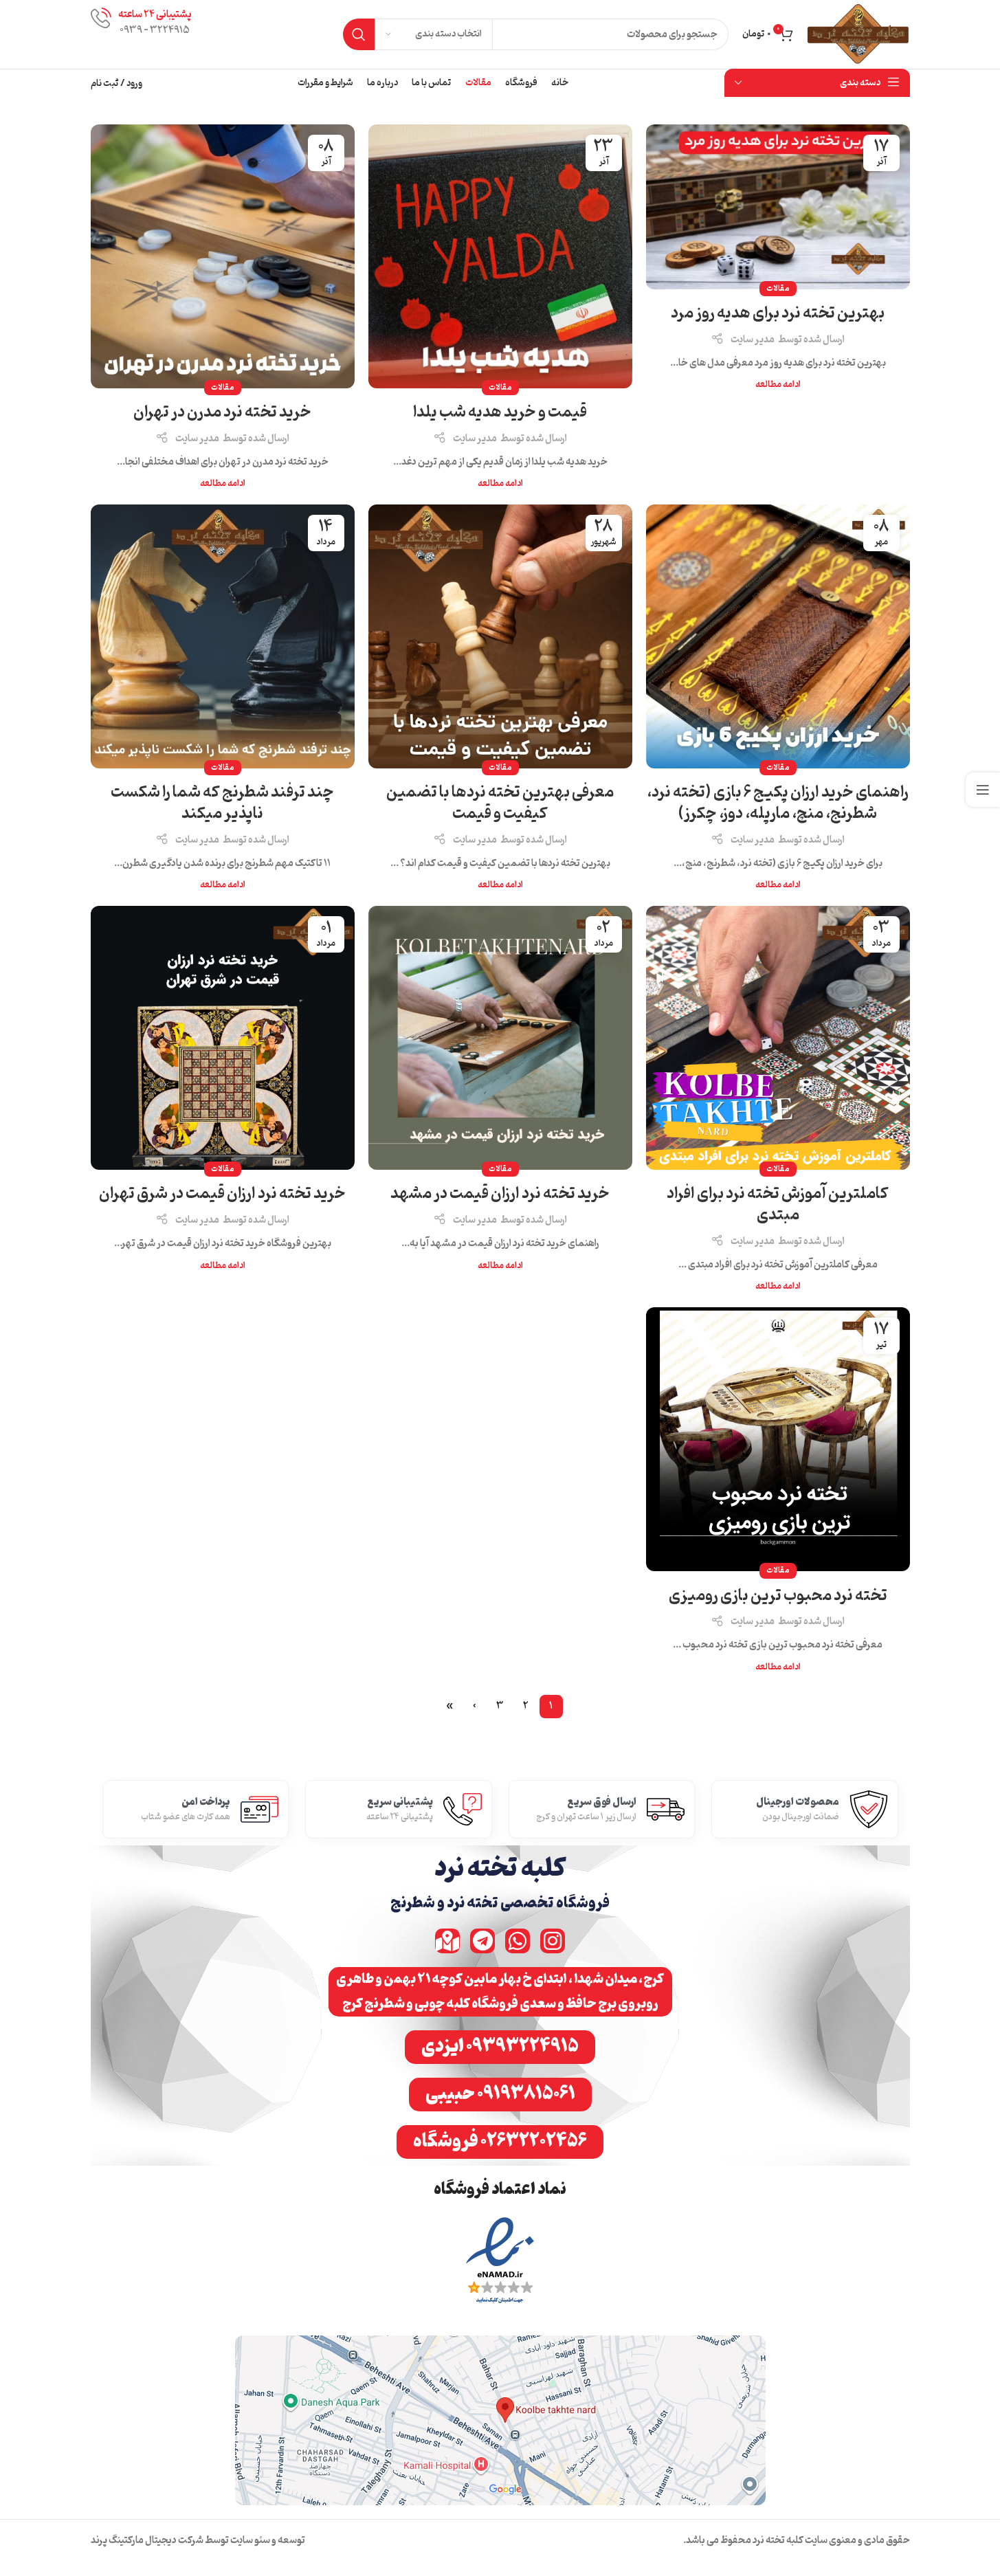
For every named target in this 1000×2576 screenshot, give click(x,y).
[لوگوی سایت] (858, 35)
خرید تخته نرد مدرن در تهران (222, 412)
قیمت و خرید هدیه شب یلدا (500, 412)
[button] (500, 1992)
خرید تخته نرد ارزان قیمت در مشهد (500, 1194)
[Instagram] (553, 1941)
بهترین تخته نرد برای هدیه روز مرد (778, 313)
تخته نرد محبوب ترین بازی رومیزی (778, 1596)
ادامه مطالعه (778, 385)
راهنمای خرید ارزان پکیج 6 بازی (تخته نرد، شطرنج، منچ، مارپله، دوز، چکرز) (778, 803)
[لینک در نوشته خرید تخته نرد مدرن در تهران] (223, 256)
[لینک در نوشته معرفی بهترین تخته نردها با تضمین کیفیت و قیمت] (500, 636)
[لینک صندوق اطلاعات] (141, 34)
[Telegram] (482, 1941)
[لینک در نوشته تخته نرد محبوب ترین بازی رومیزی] (778, 1439)
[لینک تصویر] (500, 2262)
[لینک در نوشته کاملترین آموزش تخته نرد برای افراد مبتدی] (778, 1038)
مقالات (778, 289)
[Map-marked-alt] (447, 1941)
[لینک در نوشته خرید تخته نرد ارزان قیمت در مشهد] (500, 1038)
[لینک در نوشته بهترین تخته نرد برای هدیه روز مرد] (778, 207)
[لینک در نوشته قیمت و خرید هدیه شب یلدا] (500, 256)
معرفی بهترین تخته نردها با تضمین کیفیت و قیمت (500, 803)
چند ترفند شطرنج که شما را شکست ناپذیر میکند (222, 803)
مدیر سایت (753, 340)
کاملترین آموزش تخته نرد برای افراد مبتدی (778, 1204)
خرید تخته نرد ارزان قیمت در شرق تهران (222, 1194)
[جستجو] (359, 34)
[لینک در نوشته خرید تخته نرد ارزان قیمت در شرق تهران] (223, 1038)
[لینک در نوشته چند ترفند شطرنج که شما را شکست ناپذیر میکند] (223, 636)
